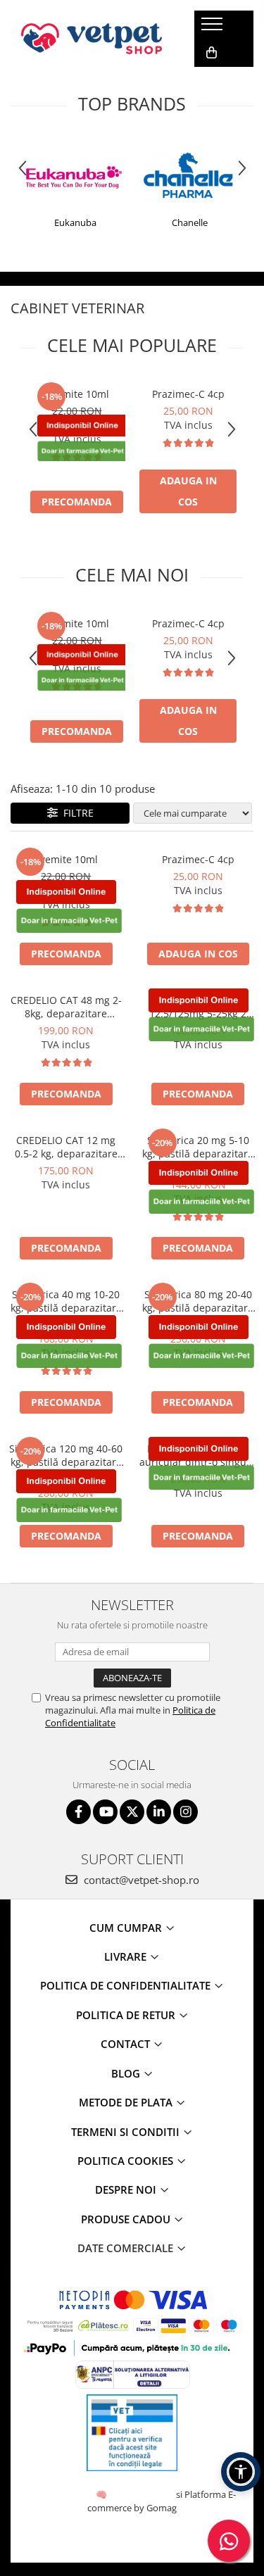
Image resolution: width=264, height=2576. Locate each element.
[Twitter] (132, 1812)
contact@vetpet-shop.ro (140, 1880)
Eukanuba (75, 222)
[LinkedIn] (159, 1812)
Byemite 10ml (77, 394)
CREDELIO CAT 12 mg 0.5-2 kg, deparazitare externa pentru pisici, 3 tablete (66, 1147)
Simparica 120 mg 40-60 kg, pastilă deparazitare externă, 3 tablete (66, 1455)
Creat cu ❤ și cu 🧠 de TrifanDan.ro (102, 2494)
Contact (127, 2044)
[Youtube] (105, 1812)
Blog (127, 2073)
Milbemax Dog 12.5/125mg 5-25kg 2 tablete (198, 1007)
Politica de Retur (127, 2015)
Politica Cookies (127, 2161)
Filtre (76, 813)
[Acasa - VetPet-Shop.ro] (92, 39)
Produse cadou (127, 2219)
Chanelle (190, 222)
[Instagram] (186, 1812)
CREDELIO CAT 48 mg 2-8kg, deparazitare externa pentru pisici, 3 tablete (66, 1007)
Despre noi (127, 2189)
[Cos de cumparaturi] (212, 53)
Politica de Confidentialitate (127, 1985)
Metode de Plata (127, 2102)
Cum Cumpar (127, 1928)
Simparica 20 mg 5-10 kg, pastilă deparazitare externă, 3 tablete (198, 1147)
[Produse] (214, 28)
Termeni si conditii (127, 2132)
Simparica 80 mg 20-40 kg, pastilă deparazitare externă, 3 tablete (198, 1301)
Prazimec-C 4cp (188, 394)
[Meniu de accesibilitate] (241, 2472)
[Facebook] (78, 1812)
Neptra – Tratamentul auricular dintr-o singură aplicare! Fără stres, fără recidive (198, 1455)
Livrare (127, 1956)
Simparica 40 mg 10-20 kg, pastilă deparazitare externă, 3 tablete (66, 1301)
